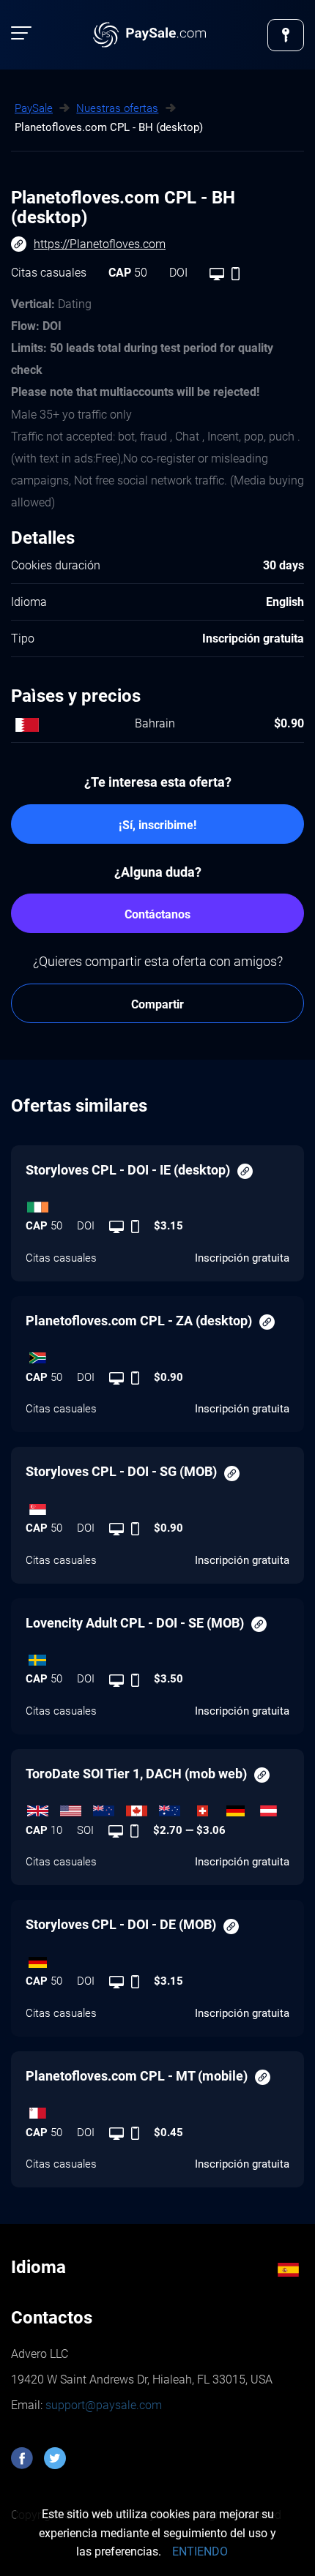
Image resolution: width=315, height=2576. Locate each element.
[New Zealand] (108, 1808)
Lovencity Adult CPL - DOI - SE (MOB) (135, 1623)
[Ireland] (157, 1203)
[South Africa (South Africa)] (157, 1355)
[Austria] (273, 1808)
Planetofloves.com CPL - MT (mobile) (137, 2076)
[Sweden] (157, 1656)
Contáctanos (157, 914)
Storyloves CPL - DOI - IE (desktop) (128, 1170)
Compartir (157, 1004)
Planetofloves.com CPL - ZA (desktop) (139, 1321)
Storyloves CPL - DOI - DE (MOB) (121, 1924)
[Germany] (240, 1808)
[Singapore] (157, 1505)
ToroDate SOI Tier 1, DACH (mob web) (136, 1774)
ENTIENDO (200, 2551)
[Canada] (141, 1808)
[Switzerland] (207, 1808)
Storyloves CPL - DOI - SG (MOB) (121, 1471)
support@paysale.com (102, 2405)
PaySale (34, 108)
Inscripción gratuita (242, 1258)
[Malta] (157, 2110)
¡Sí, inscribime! (157, 825)
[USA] (75, 1808)
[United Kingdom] (42, 1808)
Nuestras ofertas (117, 108)
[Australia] (174, 1808)
